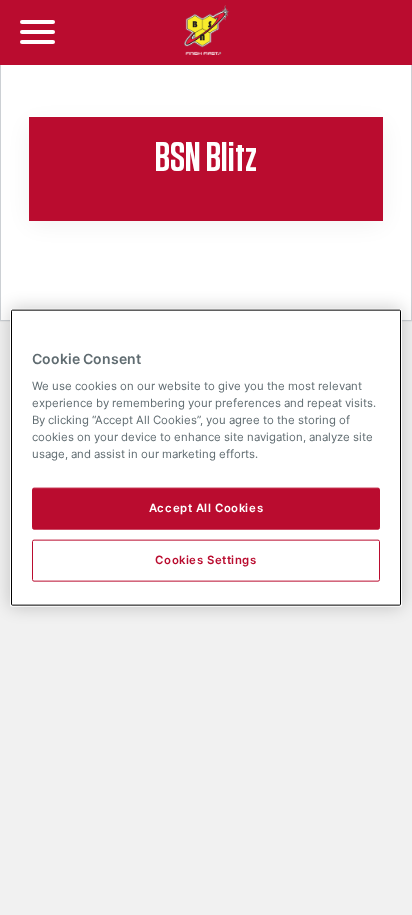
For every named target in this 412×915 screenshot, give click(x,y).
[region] (205, 457)
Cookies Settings (205, 560)
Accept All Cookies (206, 508)
